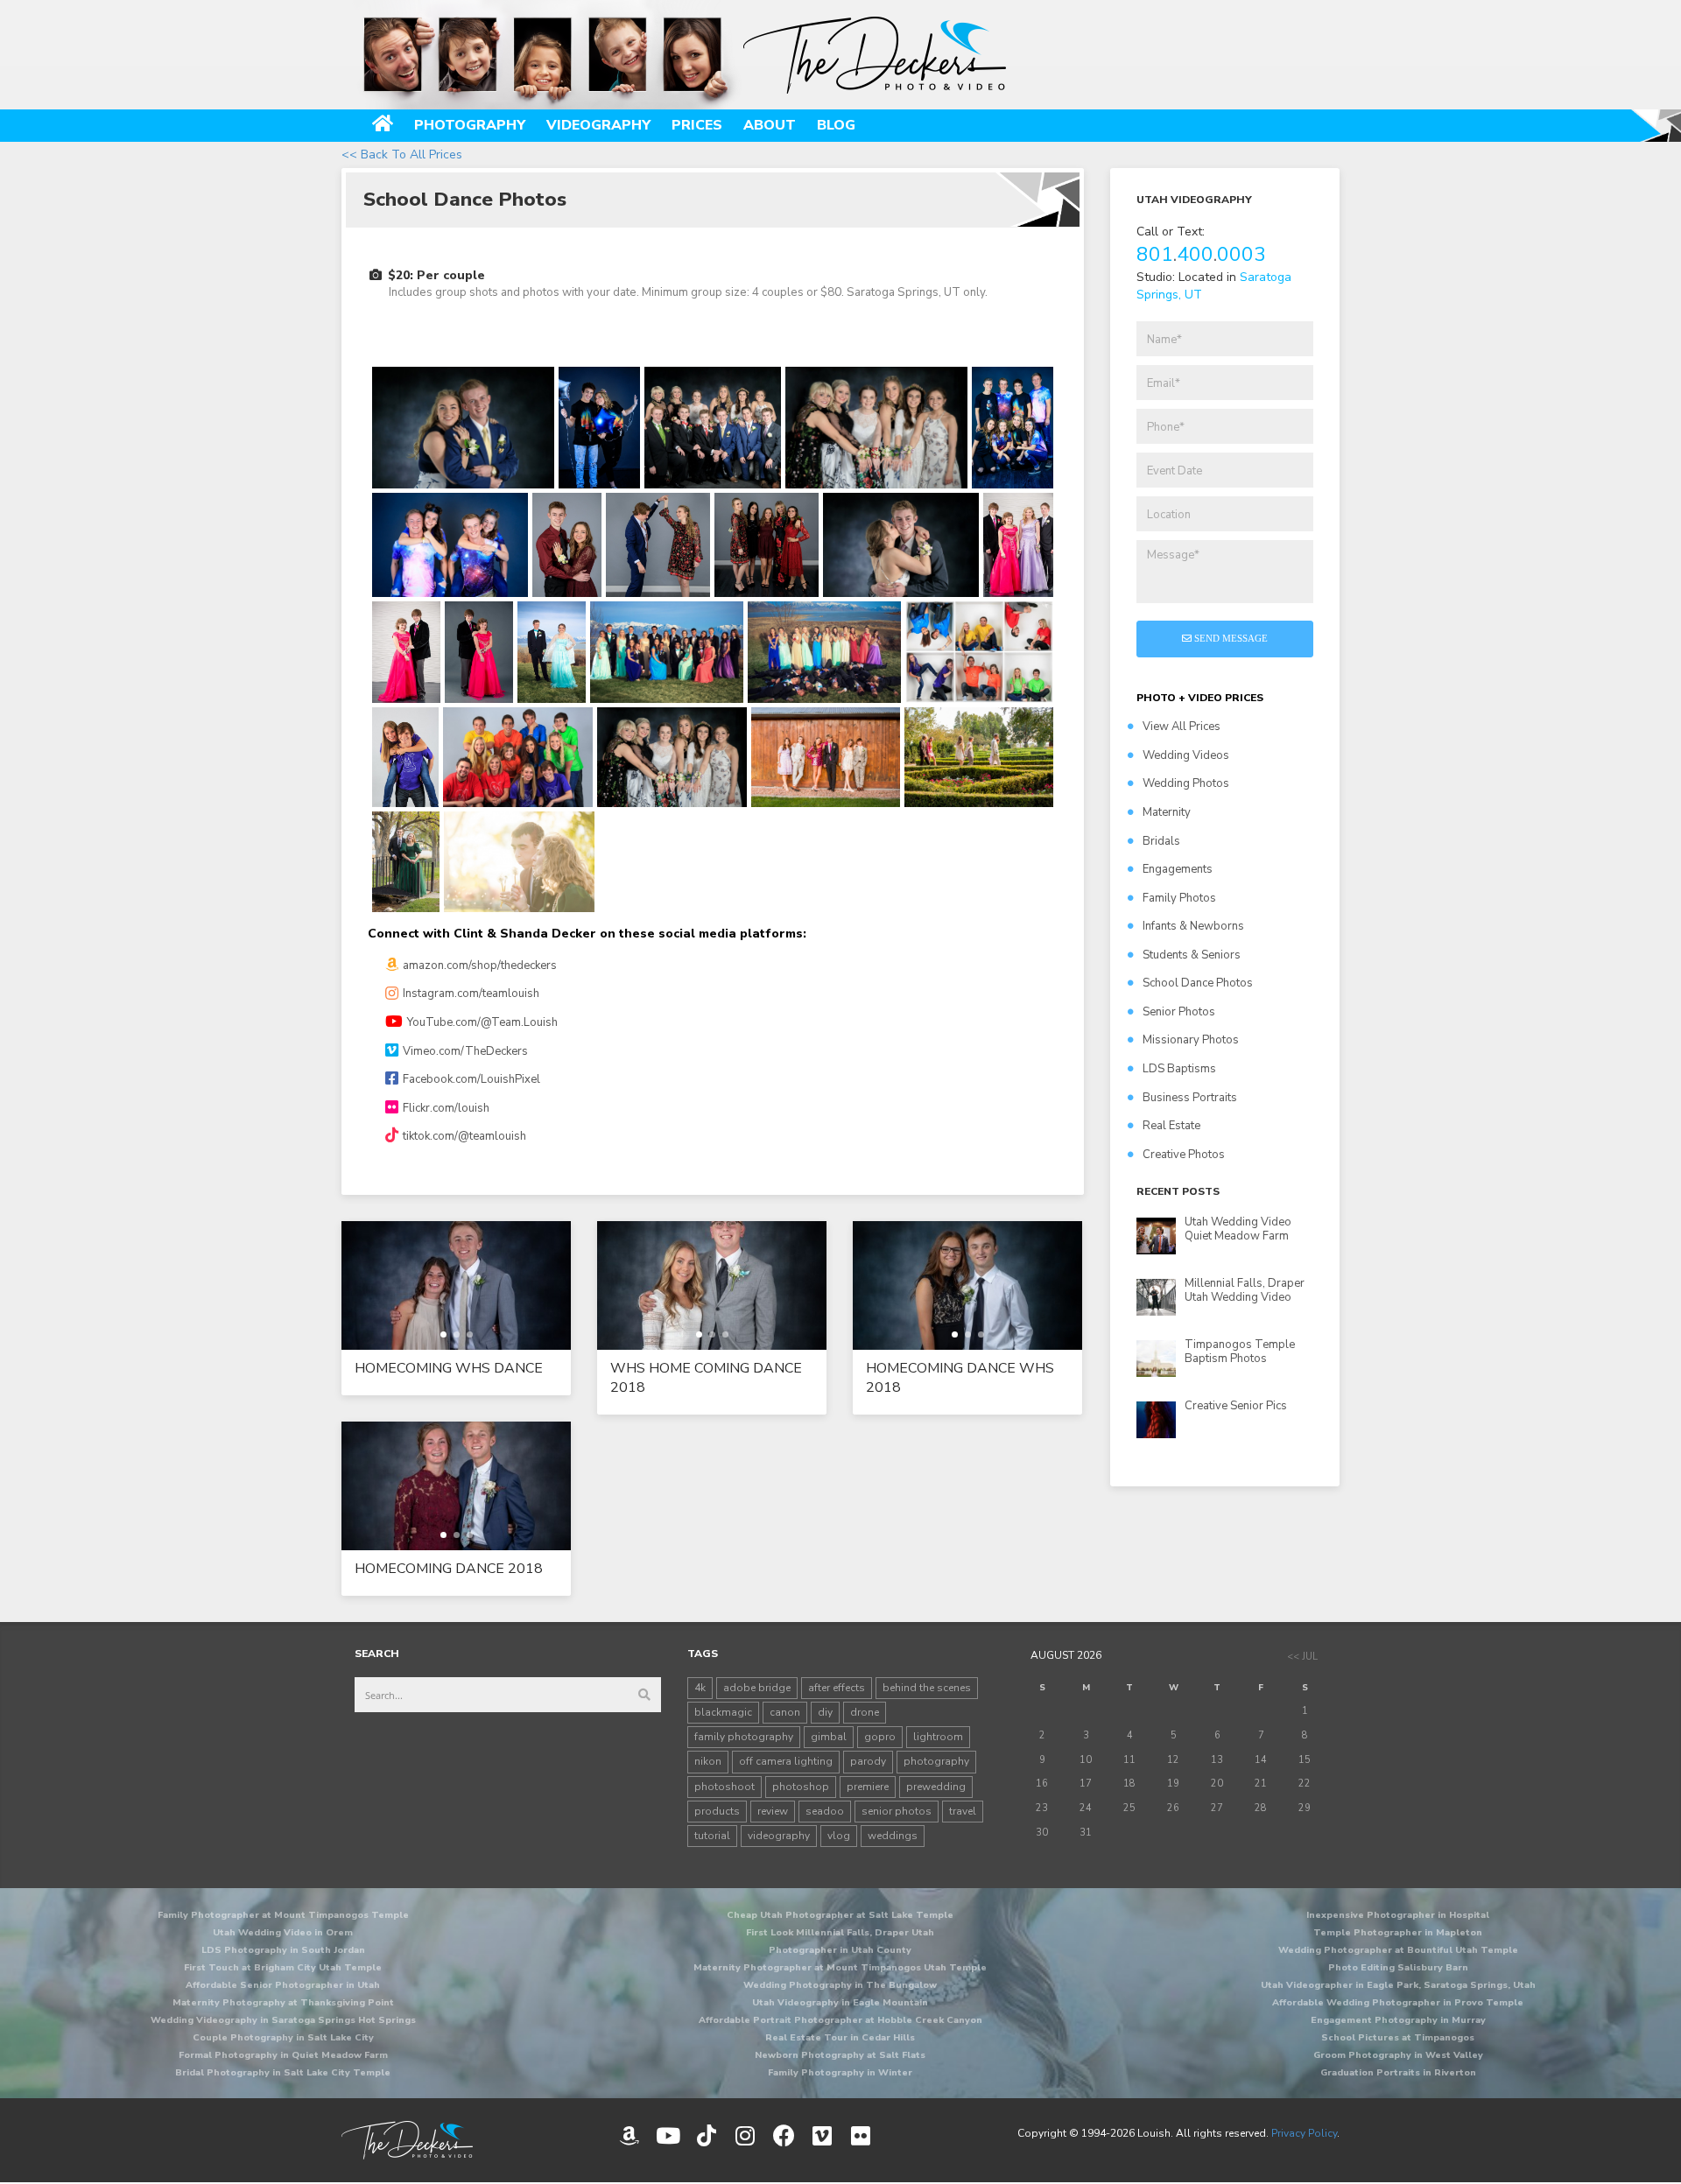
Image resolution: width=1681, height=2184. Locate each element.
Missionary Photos (1191, 1040)
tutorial (712, 1836)
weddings (893, 1836)
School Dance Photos (1198, 983)
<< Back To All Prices (402, 154)
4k (700, 1688)
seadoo (825, 1811)
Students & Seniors (1192, 955)
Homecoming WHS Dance (449, 1368)
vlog (839, 1836)
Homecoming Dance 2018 (449, 1569)
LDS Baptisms (1179, 1069)
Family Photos (1179, 898)
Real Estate (1171, 1126)
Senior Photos (1179, 1012)
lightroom (938, 1737)
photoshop (801, 1787)
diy (825, 1712)
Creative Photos (1184, 1155)
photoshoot (724, 1787)
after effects (837, 1688)
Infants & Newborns (1193, 926)
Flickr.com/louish (446, 1108)
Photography (470, 125)
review (773, 1811)
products (717, 1811)
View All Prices (1182, 727)
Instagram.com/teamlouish (471, 994)
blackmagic (723, 1712)
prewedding (936, 1787)
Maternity (1167, 812)
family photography (744, 1737)
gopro (880, 1737)
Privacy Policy (1304, 2133)
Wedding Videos (1186, 755)
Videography (598, 125)
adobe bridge (757, 1688)
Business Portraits (1190, 1098)
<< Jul (1302, 1657)
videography (779, 1836)
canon (785, 1712)
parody (868, 1761)
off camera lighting (786, 1761)
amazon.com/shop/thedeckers (480, 966)
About (770, 125)
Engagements (1178, 869)
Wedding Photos (1186, 783)
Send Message (1230, 638)
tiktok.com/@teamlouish (464, 1136)
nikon (708, 1761)
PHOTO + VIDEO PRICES (1200, 698)
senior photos (897, 1811)
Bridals (1161, 841)
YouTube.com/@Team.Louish (482, 1022)
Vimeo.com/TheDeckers (465, 1051)
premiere (868, 1787)
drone (865, 1712)
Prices (697, 125)
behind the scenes (927, 1688)
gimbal (829, 1737)
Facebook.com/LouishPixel (471, 1079)
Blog (836, 125)
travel (963, 1811)
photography (936, 1761)
